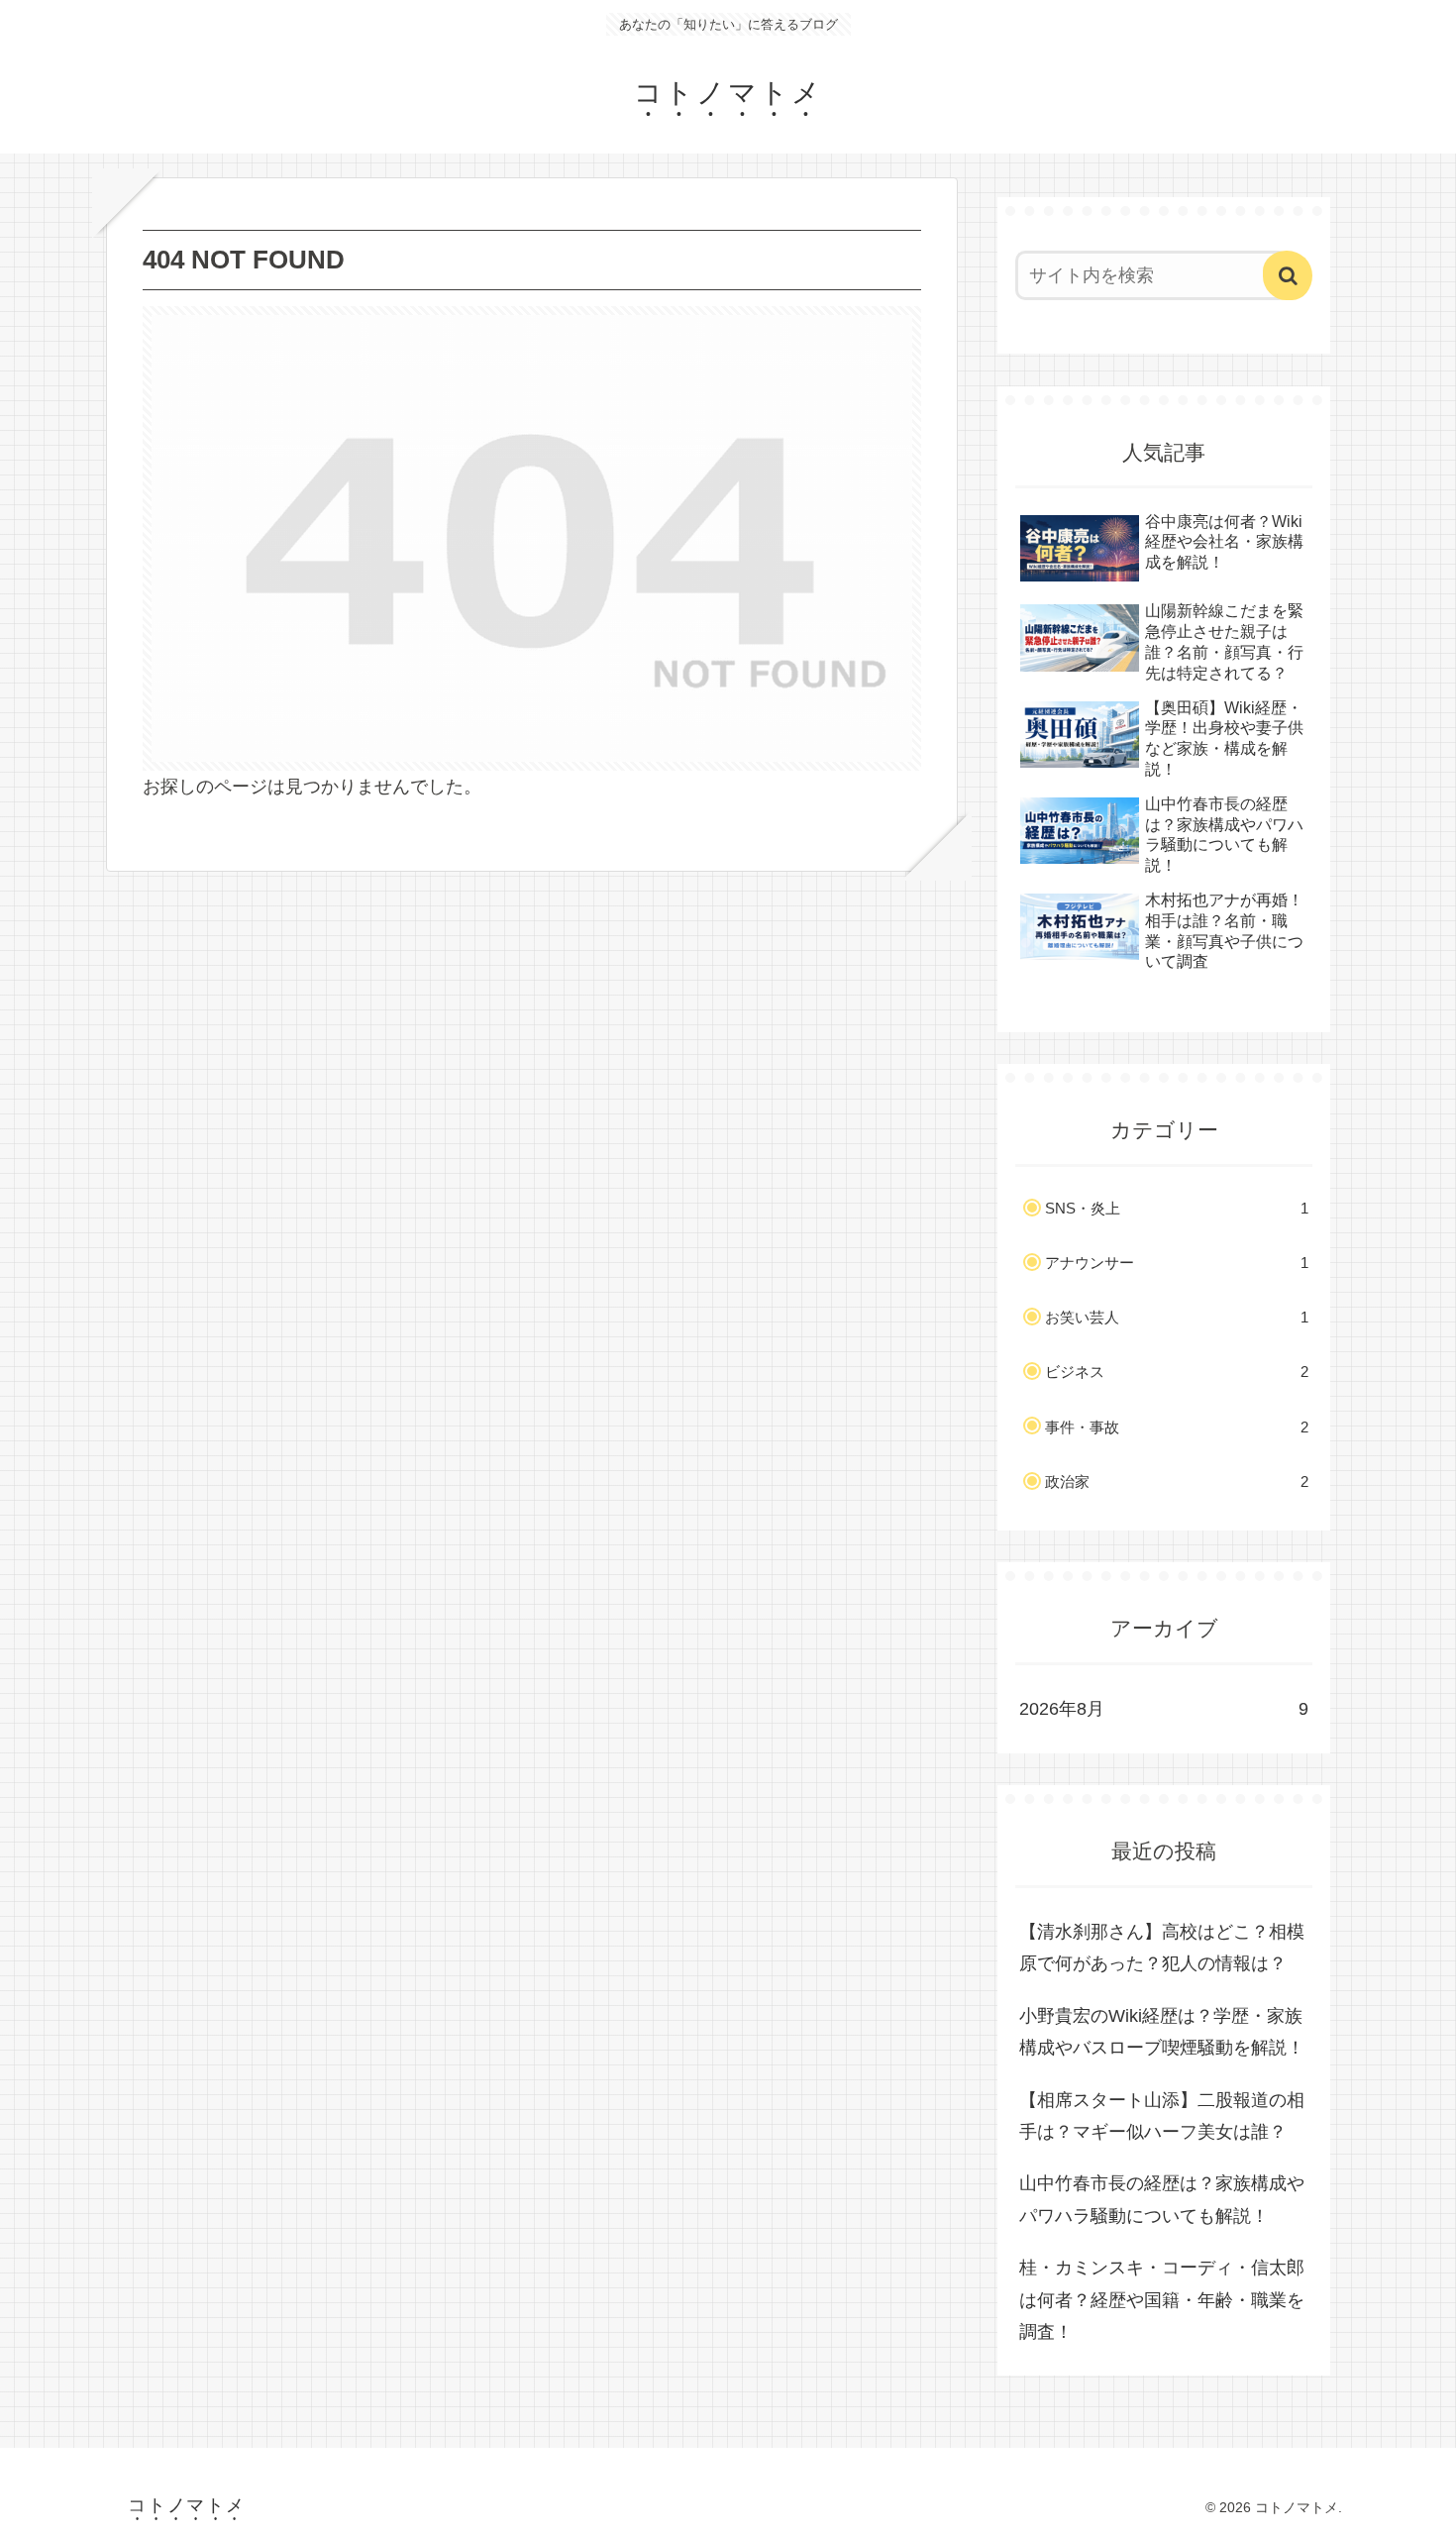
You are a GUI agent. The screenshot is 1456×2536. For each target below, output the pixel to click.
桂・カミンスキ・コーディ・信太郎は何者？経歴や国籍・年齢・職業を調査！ (1162, 2300)
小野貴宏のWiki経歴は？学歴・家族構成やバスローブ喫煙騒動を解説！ (1162, 2032)
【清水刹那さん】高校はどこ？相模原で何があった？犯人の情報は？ (1162, 1948)
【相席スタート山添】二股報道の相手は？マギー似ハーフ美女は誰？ (1162, 2116)
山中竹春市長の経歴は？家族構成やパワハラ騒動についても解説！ (1162, 2199)
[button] (1288, 275)
